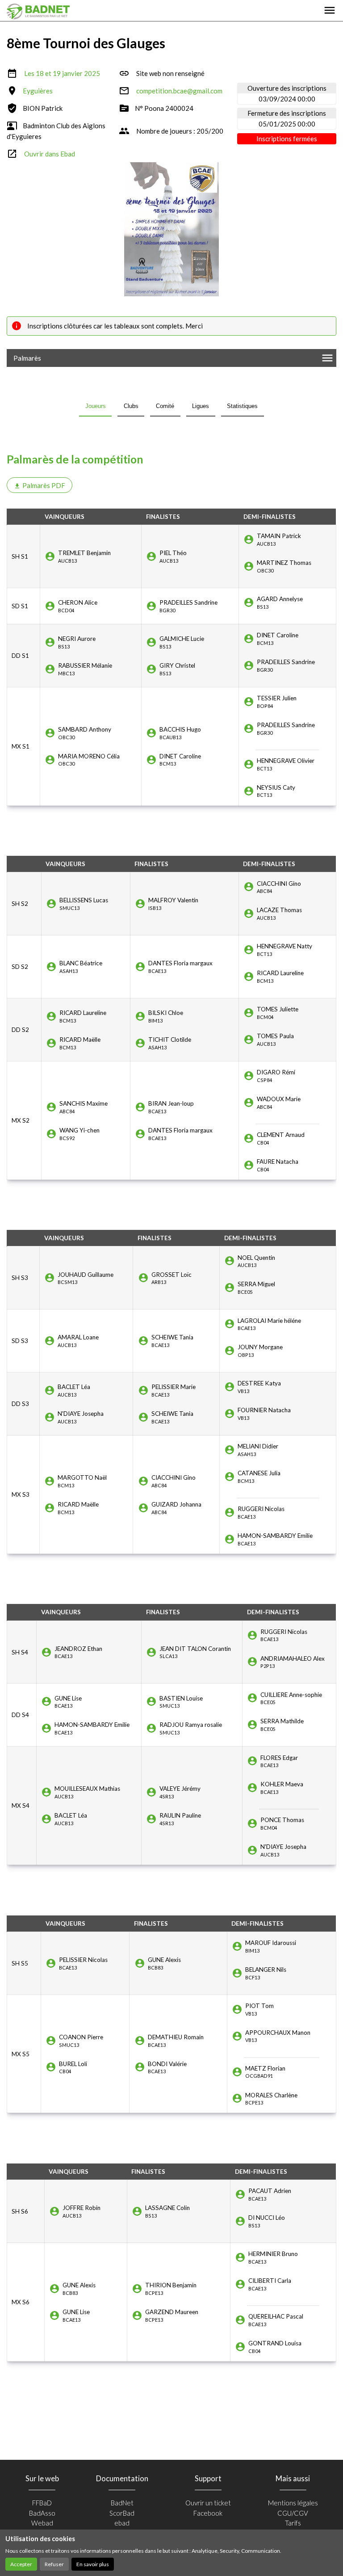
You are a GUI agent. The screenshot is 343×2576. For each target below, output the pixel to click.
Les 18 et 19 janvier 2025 (62, 73)
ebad (122, 2523)
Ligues (201, 406)
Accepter (21, 2564)
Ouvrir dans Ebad (50, 154)
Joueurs (96, 406)
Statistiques (242, 406)
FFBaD (42, 2503)
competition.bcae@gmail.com (179, 91)
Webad (42, 2523)
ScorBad (122, 2513)
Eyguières (38, 91)
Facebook (208, 2513)
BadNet (122, 2503)
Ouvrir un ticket (208, 2503)
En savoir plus (93, 2564)
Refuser (54, 2564)
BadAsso (42, 2513)
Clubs (131, 406)
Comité (165, 406)
